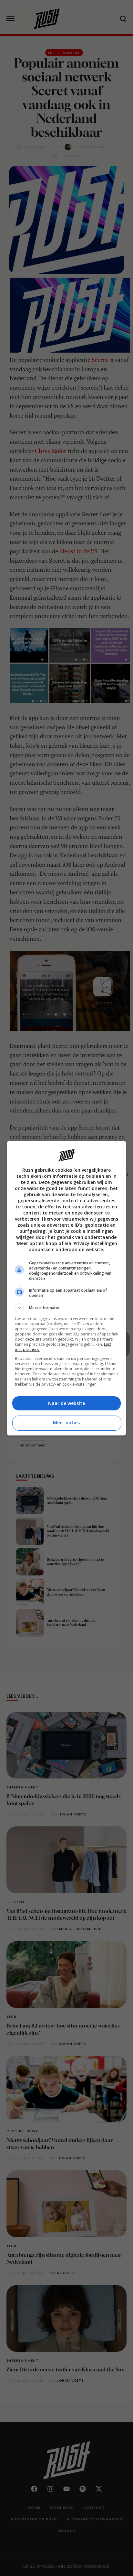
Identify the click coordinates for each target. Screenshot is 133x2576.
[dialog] (67, 1288)
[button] (67, 1308)
